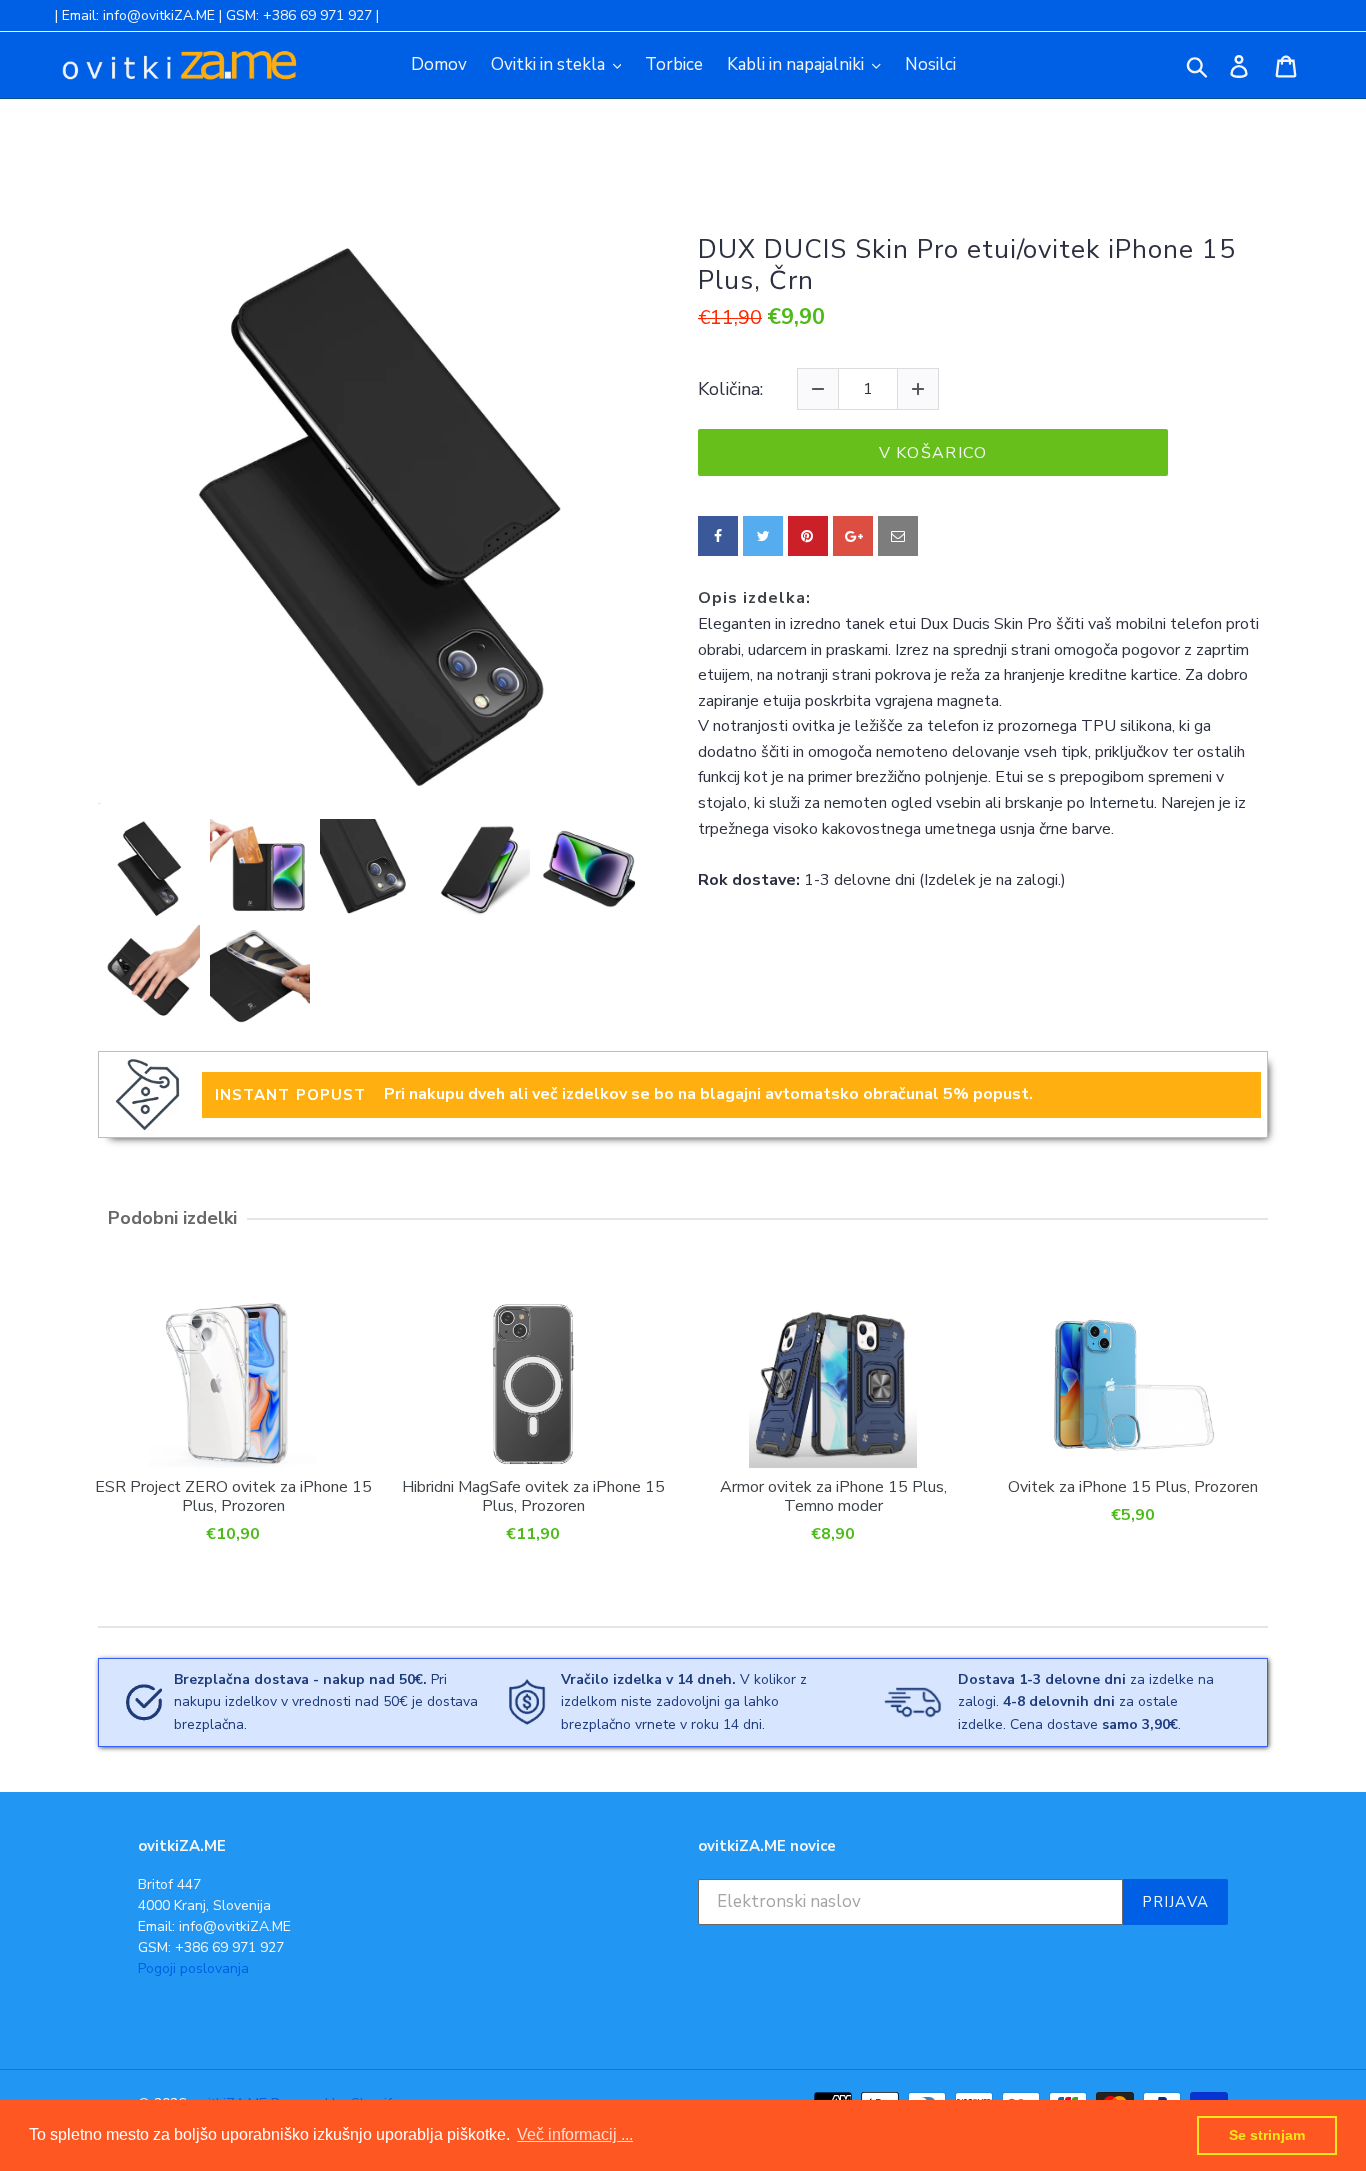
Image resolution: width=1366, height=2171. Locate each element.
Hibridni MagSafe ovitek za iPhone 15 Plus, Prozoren (533, 1496)
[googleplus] (853, 536)
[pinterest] (808, 536)
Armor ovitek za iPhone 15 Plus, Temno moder (833, 1496)
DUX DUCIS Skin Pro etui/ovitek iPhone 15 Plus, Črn (967, 265)
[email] (898, 536)
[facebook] (718, 536)
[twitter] (763, 536)
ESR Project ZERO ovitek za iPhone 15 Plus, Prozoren (233, 1496)
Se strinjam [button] (1267, 2135)
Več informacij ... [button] (575, 2134)
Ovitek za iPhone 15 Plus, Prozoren (1133, 1486)
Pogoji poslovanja (193, 1968)
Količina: (730, 390)
